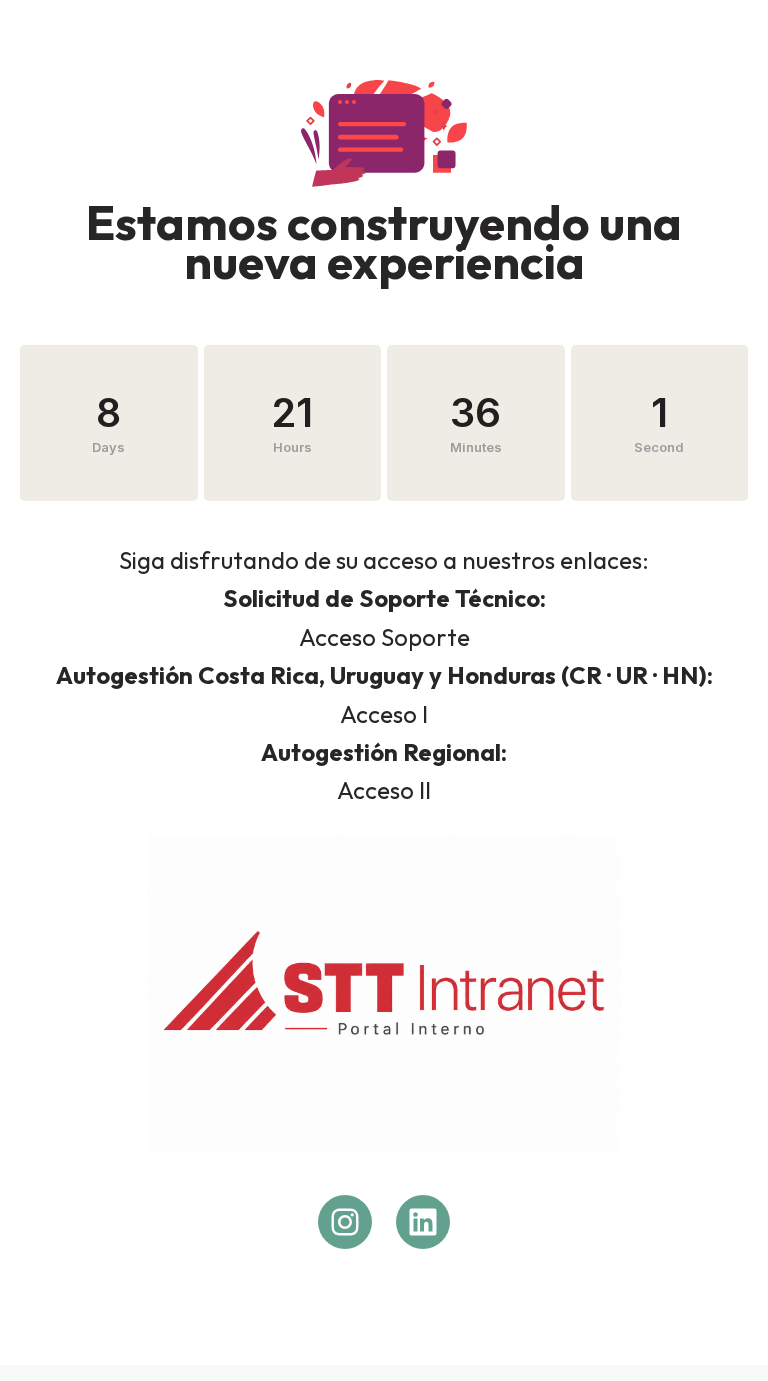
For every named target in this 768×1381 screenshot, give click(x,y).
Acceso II (384, 790)
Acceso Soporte (384, 637)
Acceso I (384, 714)
